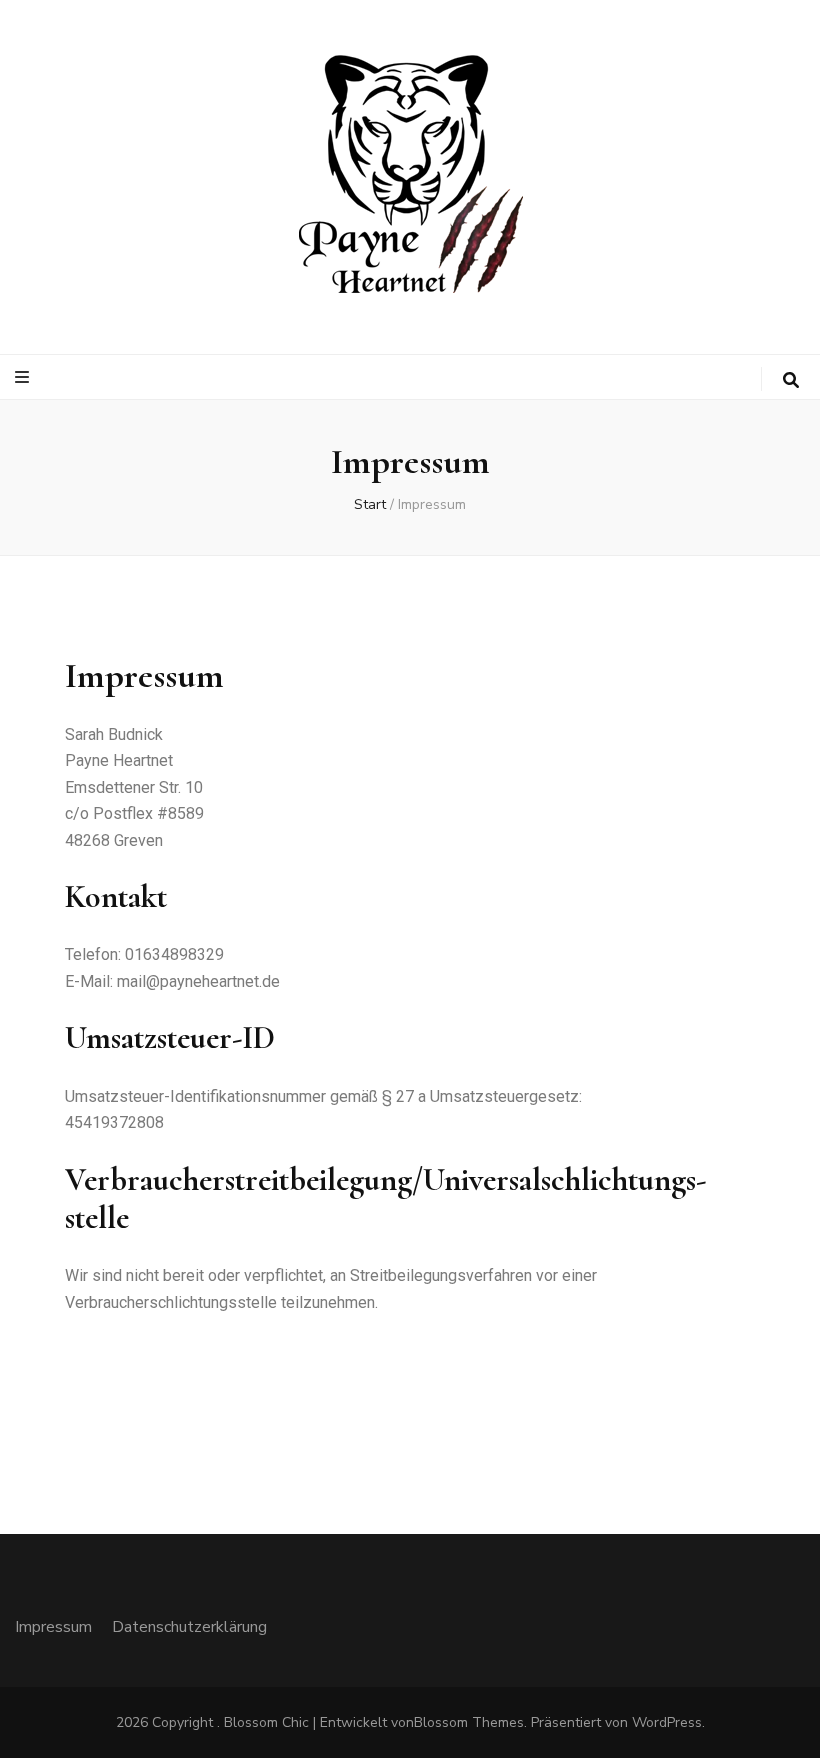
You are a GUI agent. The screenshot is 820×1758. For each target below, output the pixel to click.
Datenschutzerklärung (189, 1627)
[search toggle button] (791, 380)
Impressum (53, 1627)
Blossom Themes (469, 1722)
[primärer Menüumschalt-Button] (24, 377)
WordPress (667, 1722)
